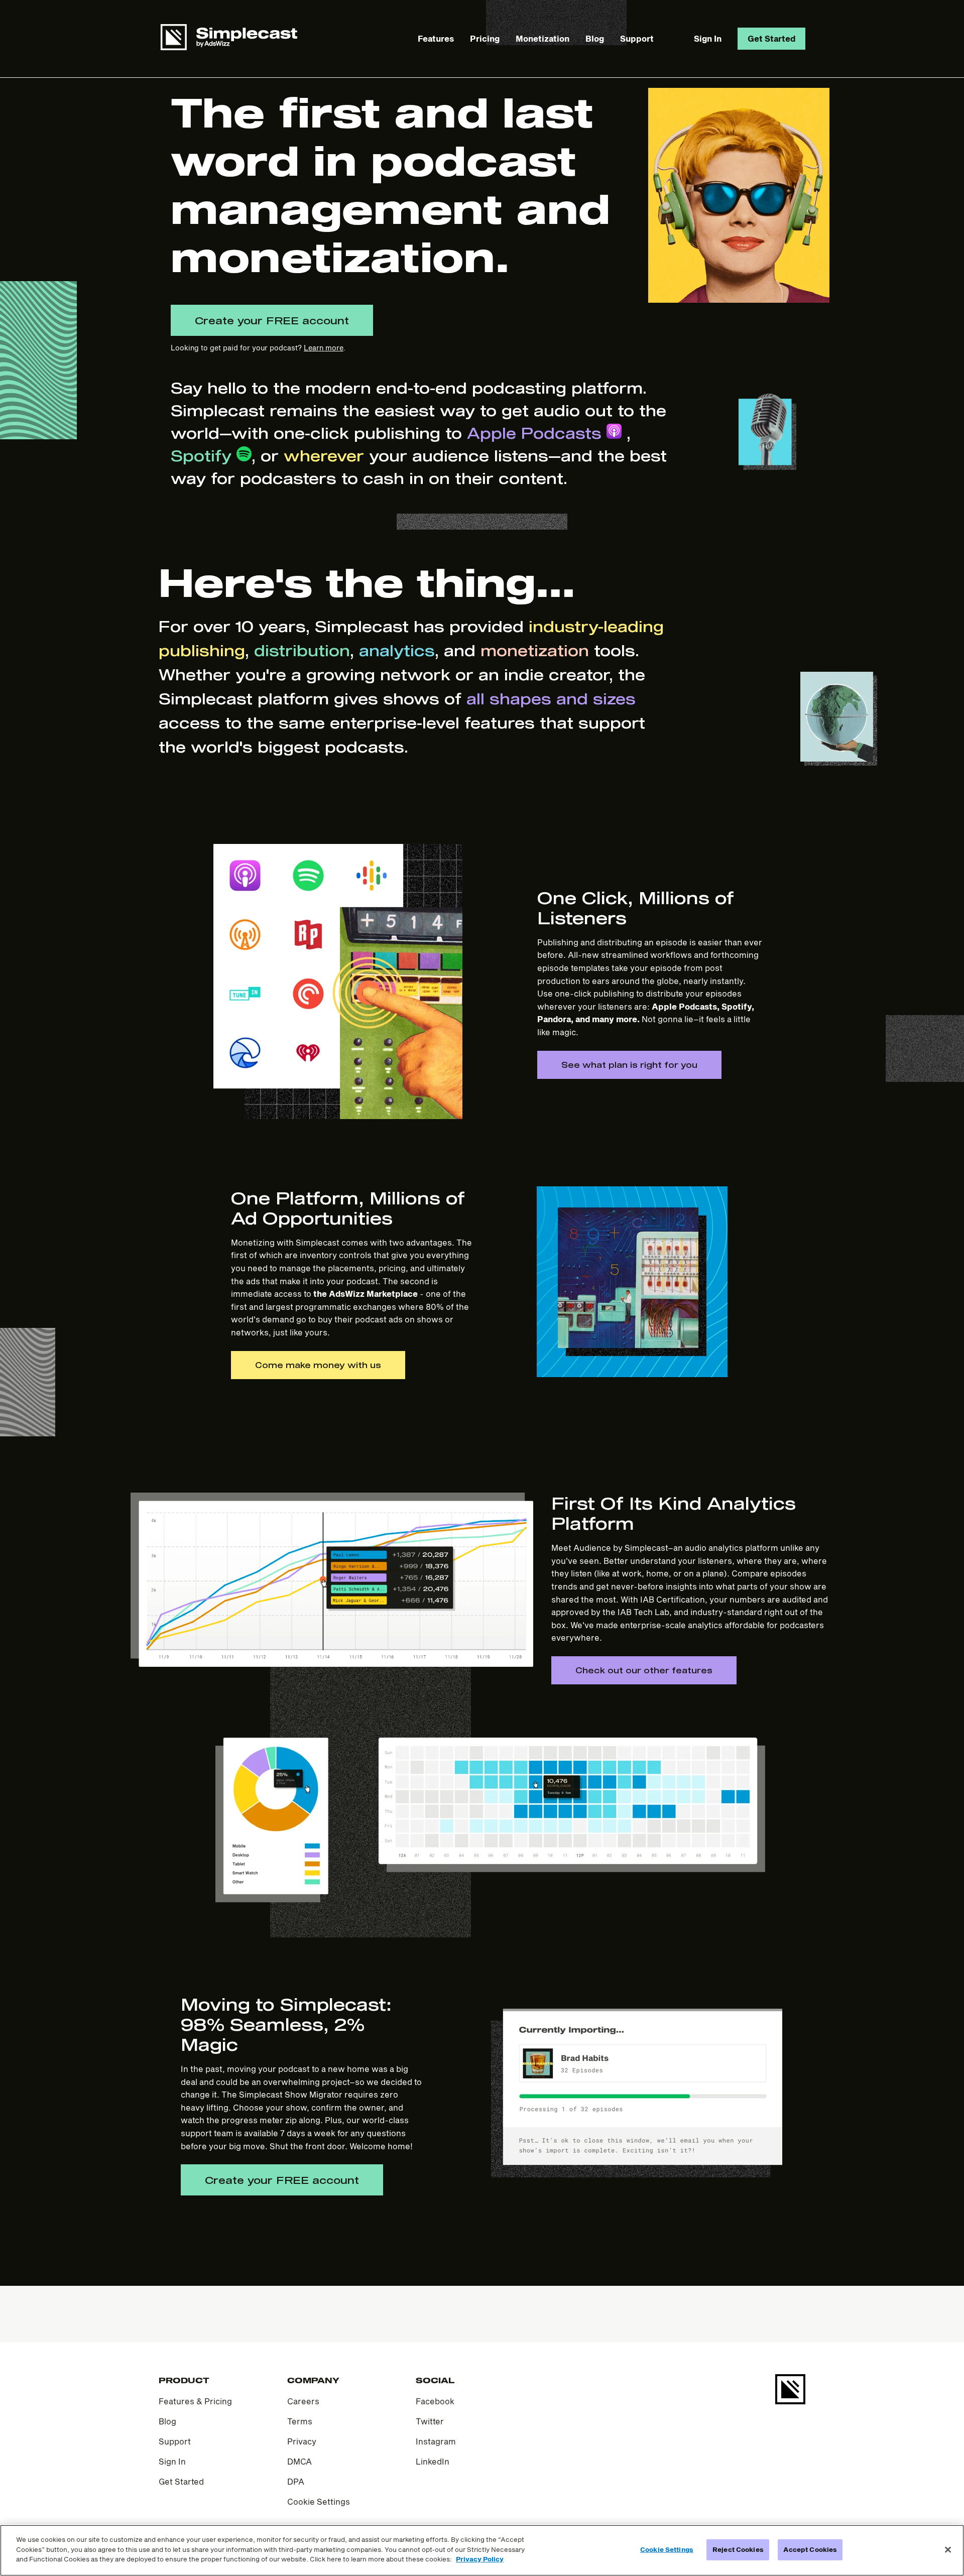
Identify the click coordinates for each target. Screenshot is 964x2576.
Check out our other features (644, 1670)
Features (436, 38)
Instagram (436, 2441)
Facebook (435, 2401)
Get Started (771, 38)
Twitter (430, 2421)
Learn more (324, 348)
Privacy (302, 2441)
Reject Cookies (738, 2549)
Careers (303, 2401)
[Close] (948, 2550)
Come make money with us (318, 1365)
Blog (595, 38)
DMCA (299, 2461)
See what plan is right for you (629, 1065)
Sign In (708, 38)
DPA (296, 2481)
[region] (482, 2550)
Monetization (543, 38)
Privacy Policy (480, 2559)
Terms (300, 2421)
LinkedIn (433, 2461)
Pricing (485, 38)
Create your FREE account (272, 320)
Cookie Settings (319, 2501)
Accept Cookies (810, 2549)
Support (637, 38)
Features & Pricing (195, 2401)
